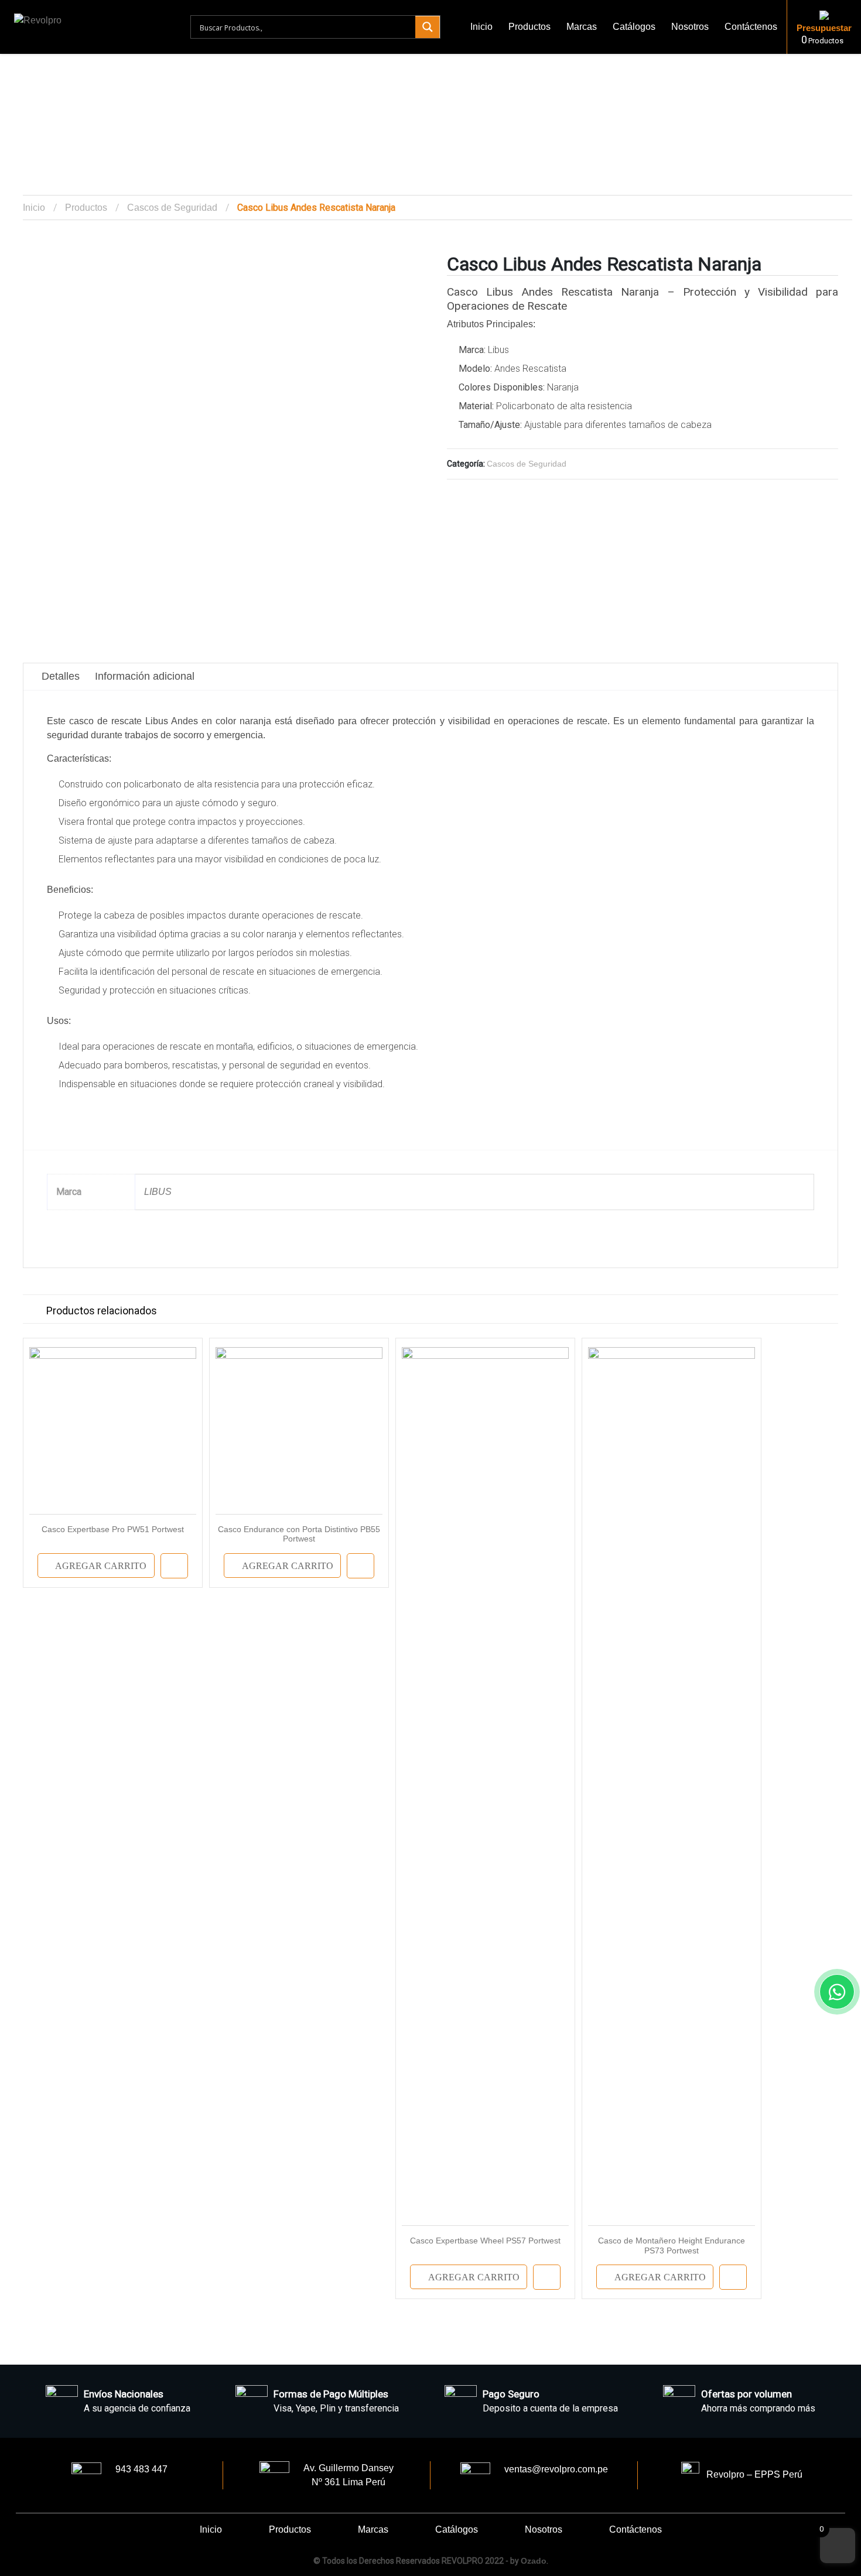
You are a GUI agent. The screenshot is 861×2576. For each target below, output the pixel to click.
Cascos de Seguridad (172, 208)
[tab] (61, 676)
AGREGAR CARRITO (101, 1566)
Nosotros (690, 27)
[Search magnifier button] (428, 27)
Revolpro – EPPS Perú (751, 2474)
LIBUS (158, 1192)
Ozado (534, 2561)
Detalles (61, 676)
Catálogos (634, 27)
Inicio (481, 27)
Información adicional (145, 676)
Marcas (582, 27)
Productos (529, 27)
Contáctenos (751, 27)
